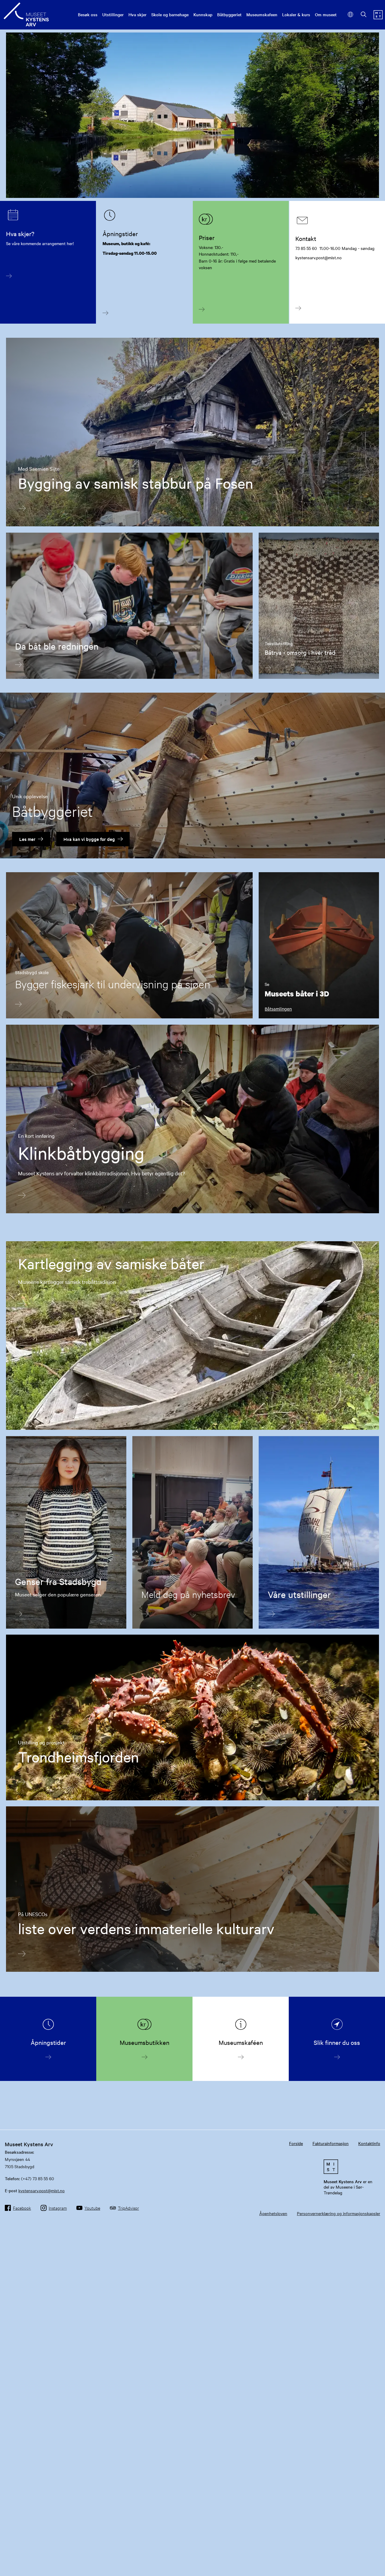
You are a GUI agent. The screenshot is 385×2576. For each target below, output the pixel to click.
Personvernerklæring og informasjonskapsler (339, 2213)
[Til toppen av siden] (371, 2549)
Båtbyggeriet (229, 14)
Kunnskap (203, 14)
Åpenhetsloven (273, 2213)
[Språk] (351, 15)
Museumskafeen (262, 14)
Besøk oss (88, 14)
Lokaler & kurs (296, 14)
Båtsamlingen (278, 1009)
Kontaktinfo (369, 2143)
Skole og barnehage (170, 14)
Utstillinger (113, 14)
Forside (296, 2143)
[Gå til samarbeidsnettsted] (351, 2167)
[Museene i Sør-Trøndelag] (378, 17)
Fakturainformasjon (331, 2143)
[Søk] (364, 15)
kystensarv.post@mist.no (42, 2190)
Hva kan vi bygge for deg (89, 839)
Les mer (27, 839)
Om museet (326, 14)
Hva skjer (137, 14)
